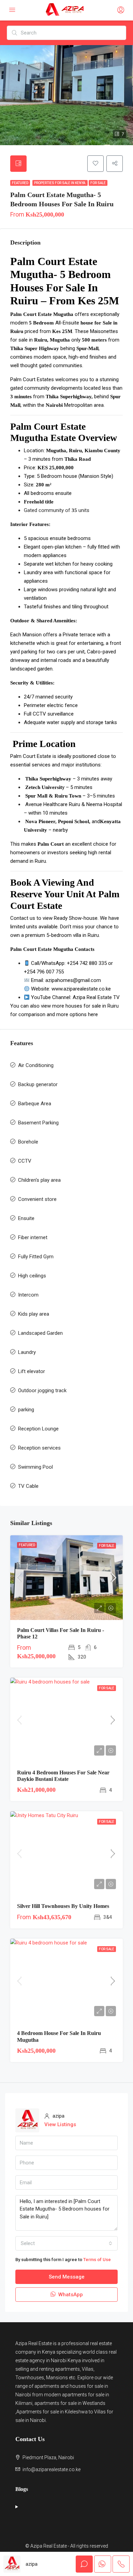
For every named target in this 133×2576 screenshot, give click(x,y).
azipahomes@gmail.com (73, 980)
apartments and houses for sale (69, 2386)
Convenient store (37, 1199)
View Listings (60, 2124)
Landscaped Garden (40, 1333)
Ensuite (26, 1218)
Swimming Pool (35, 1467)
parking (26, 1410)
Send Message (67, 2277)
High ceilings (32, 1276)
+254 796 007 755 (44, 972)
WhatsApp (70, 2295)
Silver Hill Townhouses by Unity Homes (63, 1906)
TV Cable (28, 1486)
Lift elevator (32, 1371)
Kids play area (34, 1314)
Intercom (28, 1295)
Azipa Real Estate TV (96, 997)
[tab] (18, 164)
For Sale (98, 183)
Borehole (28, 1142)
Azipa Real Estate (34, 2343)
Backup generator (38, 1084)
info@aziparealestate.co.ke (51, 2469)
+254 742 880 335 (87, 963)
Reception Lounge (38, 1429)
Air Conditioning (36, 1065)
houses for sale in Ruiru (92, 1006)
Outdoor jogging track (42, 1390)
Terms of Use (97, 2260)
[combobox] (66, 2243)
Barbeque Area (35, 1104)
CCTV (25, 1161)
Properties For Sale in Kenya (60, 183)
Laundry (27, 1352)
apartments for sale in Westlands (70, 2403)
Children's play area (39, 1180)
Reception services (39, 1448)
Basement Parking (38, 1123)
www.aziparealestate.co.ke (81, 989)
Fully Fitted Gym (36, 1257)
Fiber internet (33, 1237)
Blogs (22, 2489)
